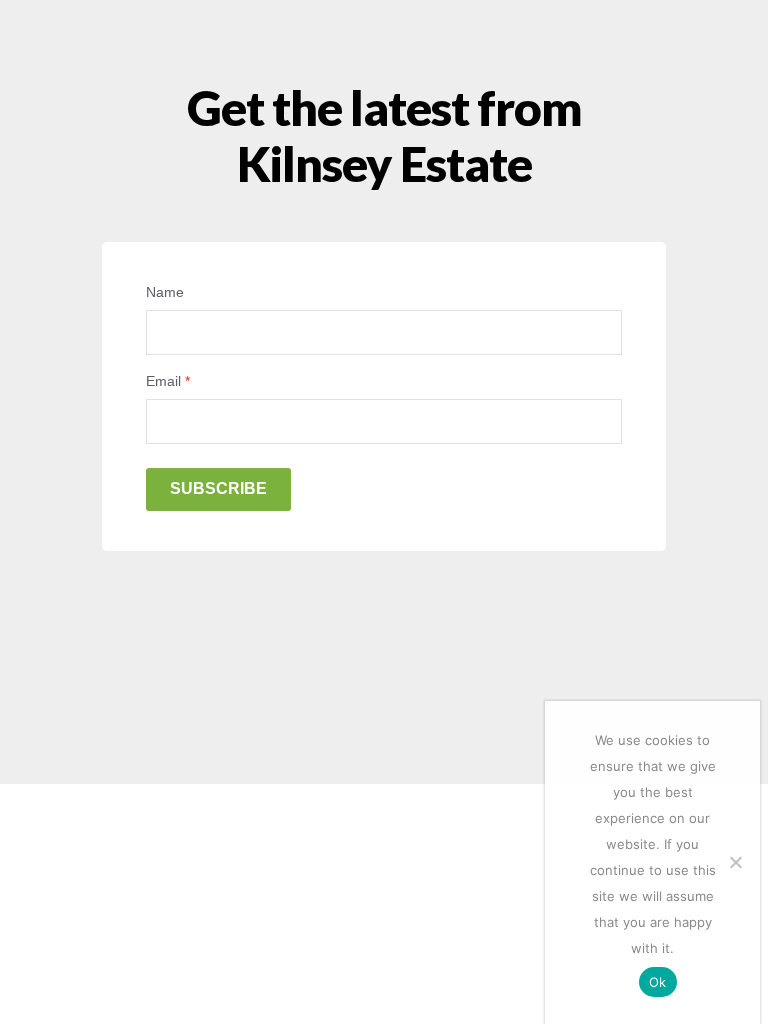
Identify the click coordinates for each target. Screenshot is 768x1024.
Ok (658, 982)
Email (168, 381)
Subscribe (218, 488)
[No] (735, 862)
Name (165, 292)
